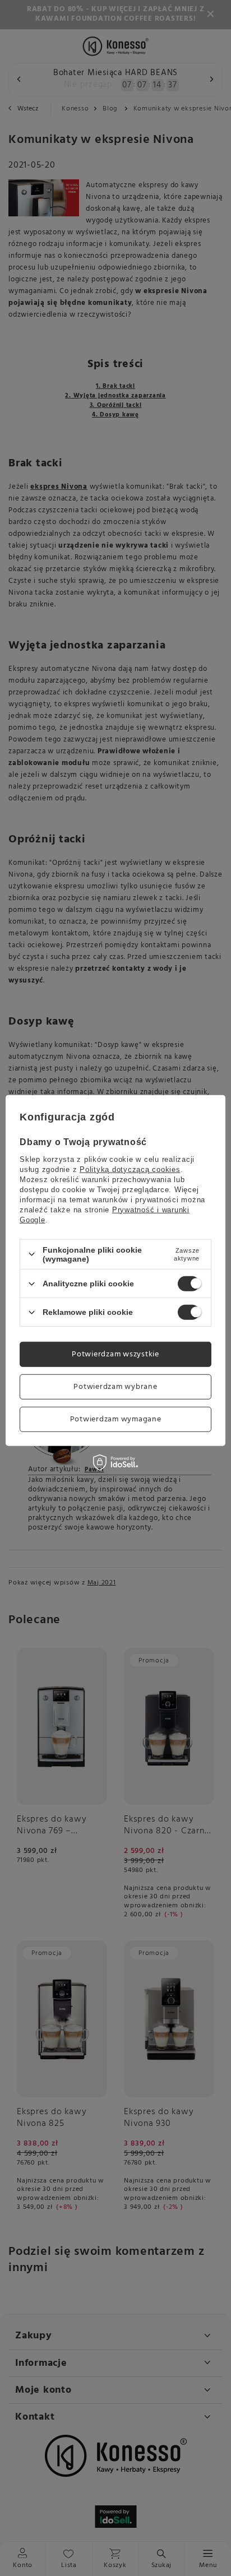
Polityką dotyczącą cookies (130, 1169)
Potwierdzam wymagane (116, 1419)
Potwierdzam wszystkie (115, 1354)
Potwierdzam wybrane (115, 1386)
